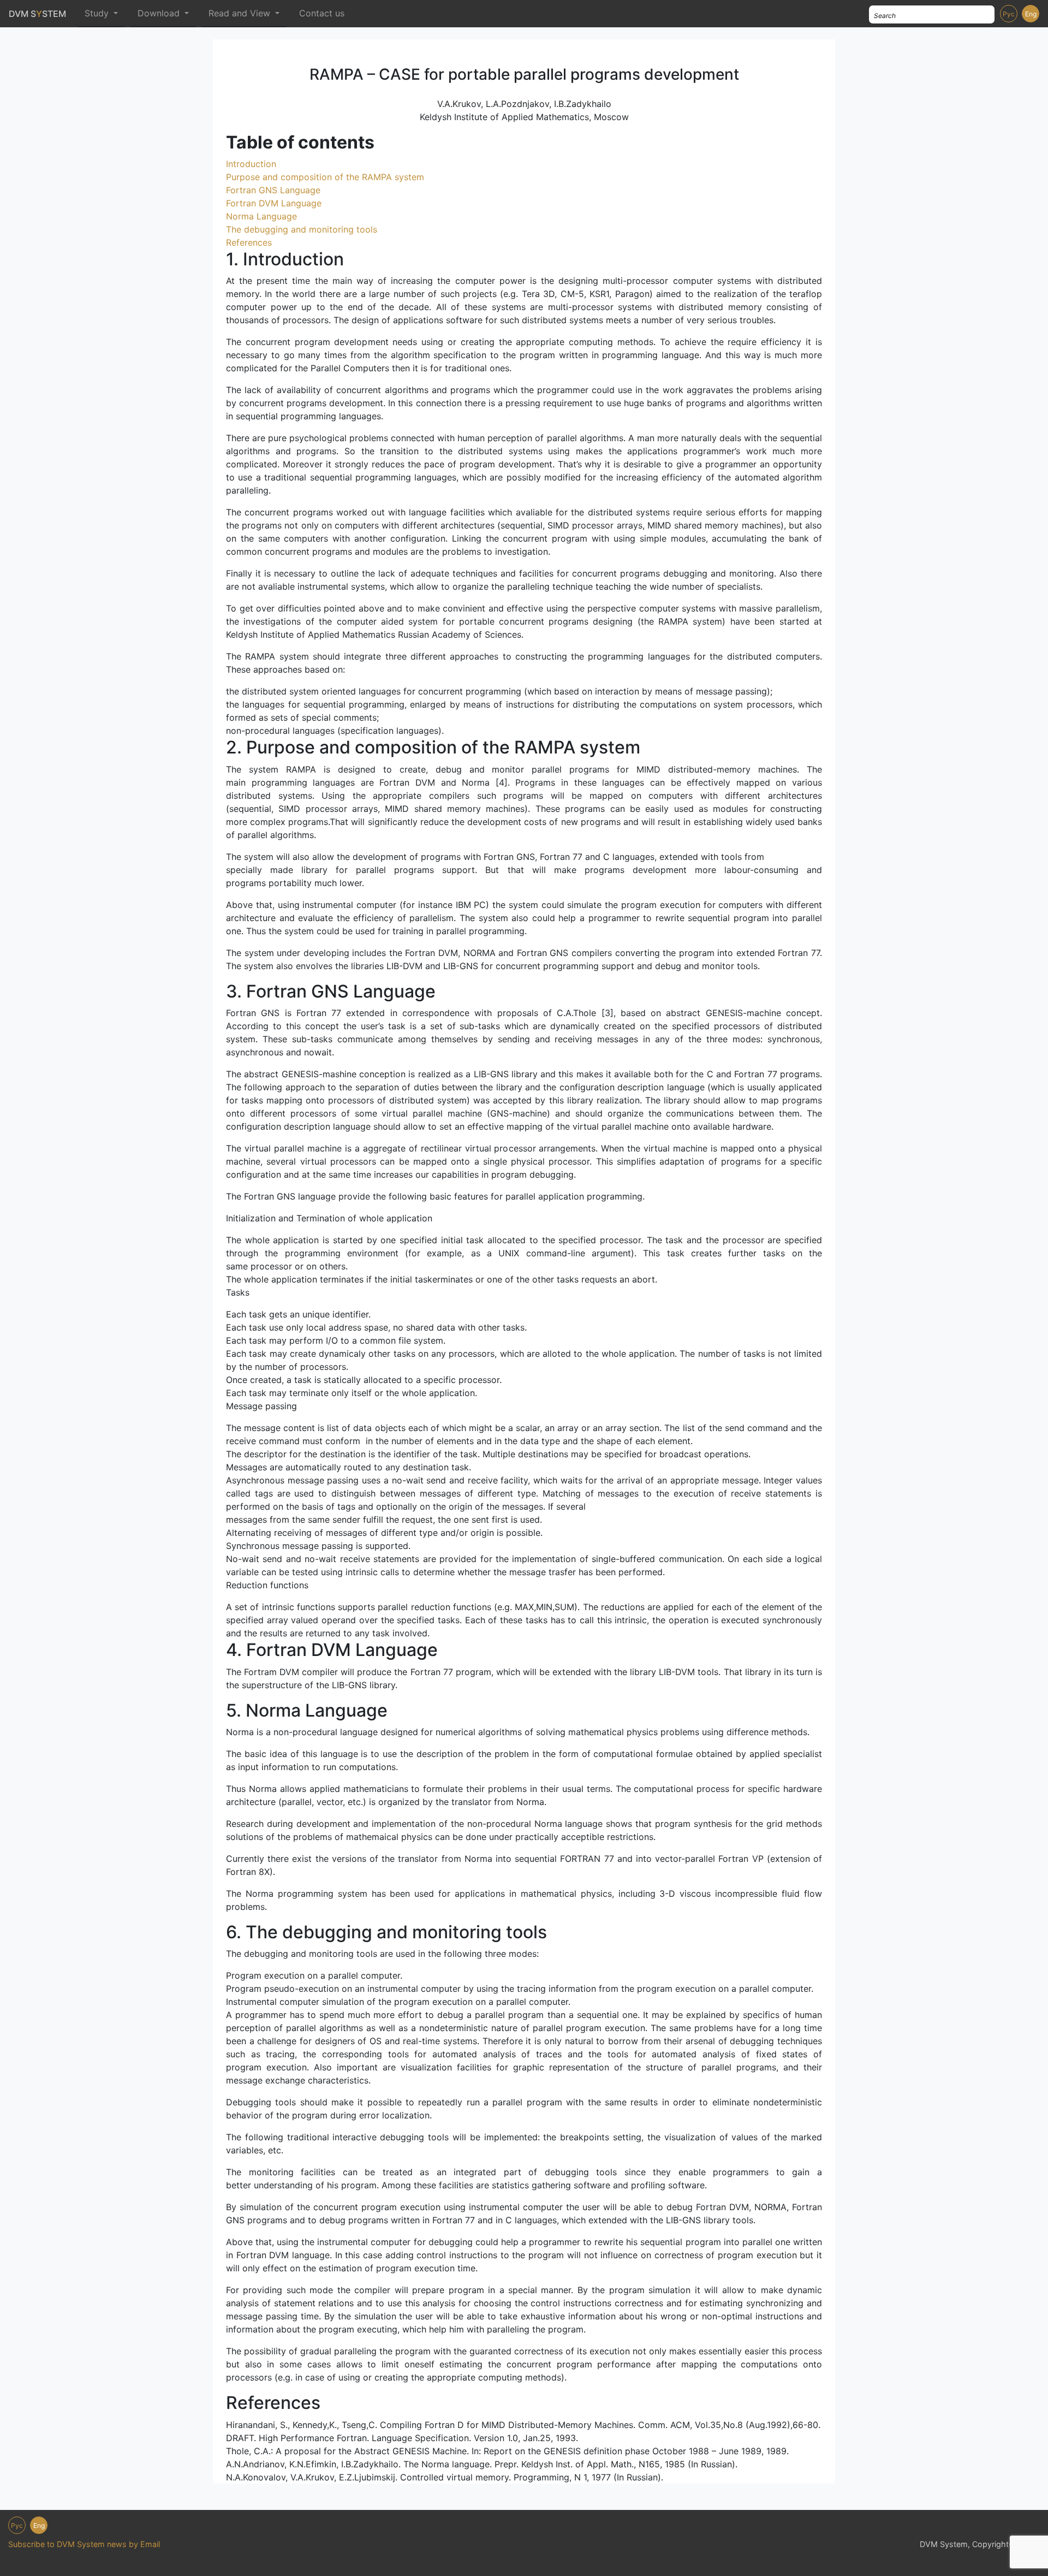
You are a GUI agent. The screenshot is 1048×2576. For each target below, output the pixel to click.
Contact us (322, 13)
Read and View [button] (241, 13)
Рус (1009, 14)
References (249, 242)
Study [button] (98, 13)
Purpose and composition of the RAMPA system (325, 177)
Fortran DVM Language (274, 203)
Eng (1031, 14)
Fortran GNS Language (273, 190)
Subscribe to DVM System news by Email (84, 2544)
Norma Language (261, 216)
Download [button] (160, 13)
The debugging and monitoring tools (302, 229)
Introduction (251, 164)
